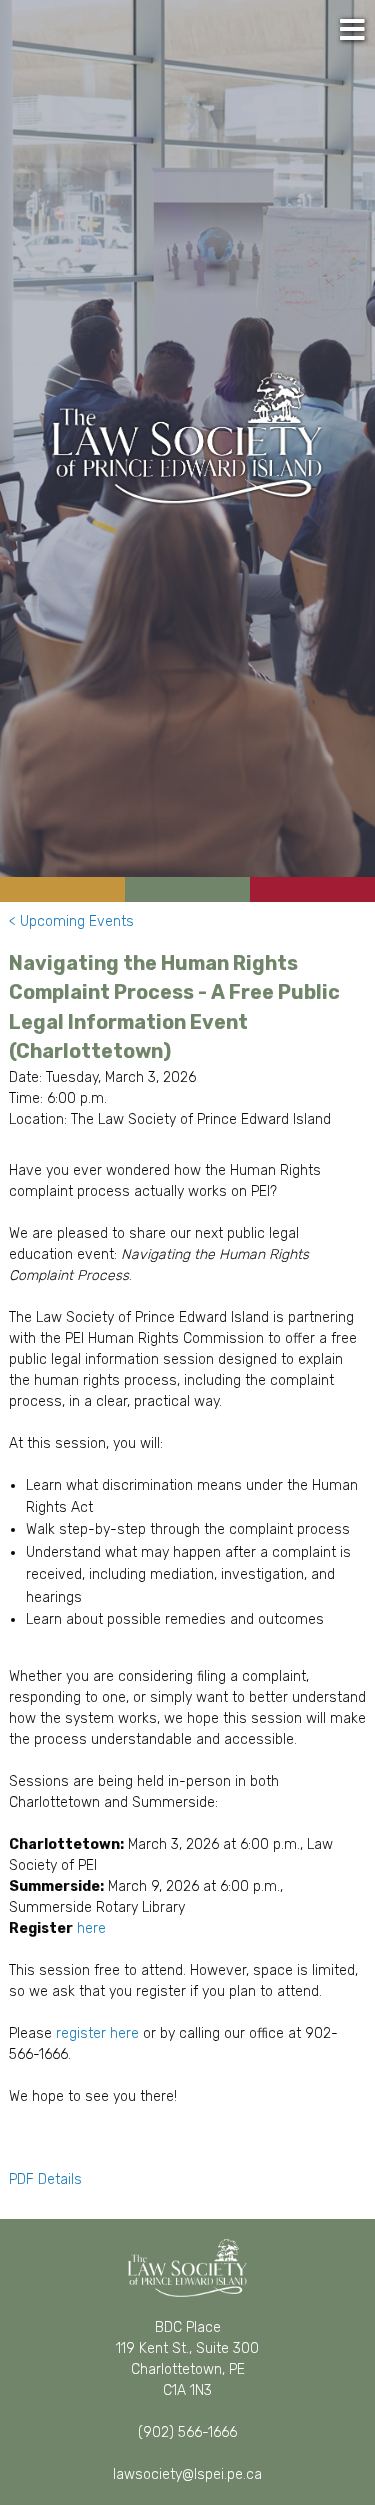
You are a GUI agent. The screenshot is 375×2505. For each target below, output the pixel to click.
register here (97, 2033)
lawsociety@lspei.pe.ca (187, 2474)
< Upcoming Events (71, 921)
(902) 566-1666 (187, 2432)
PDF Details (47, 2179)
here (91, 1928)
